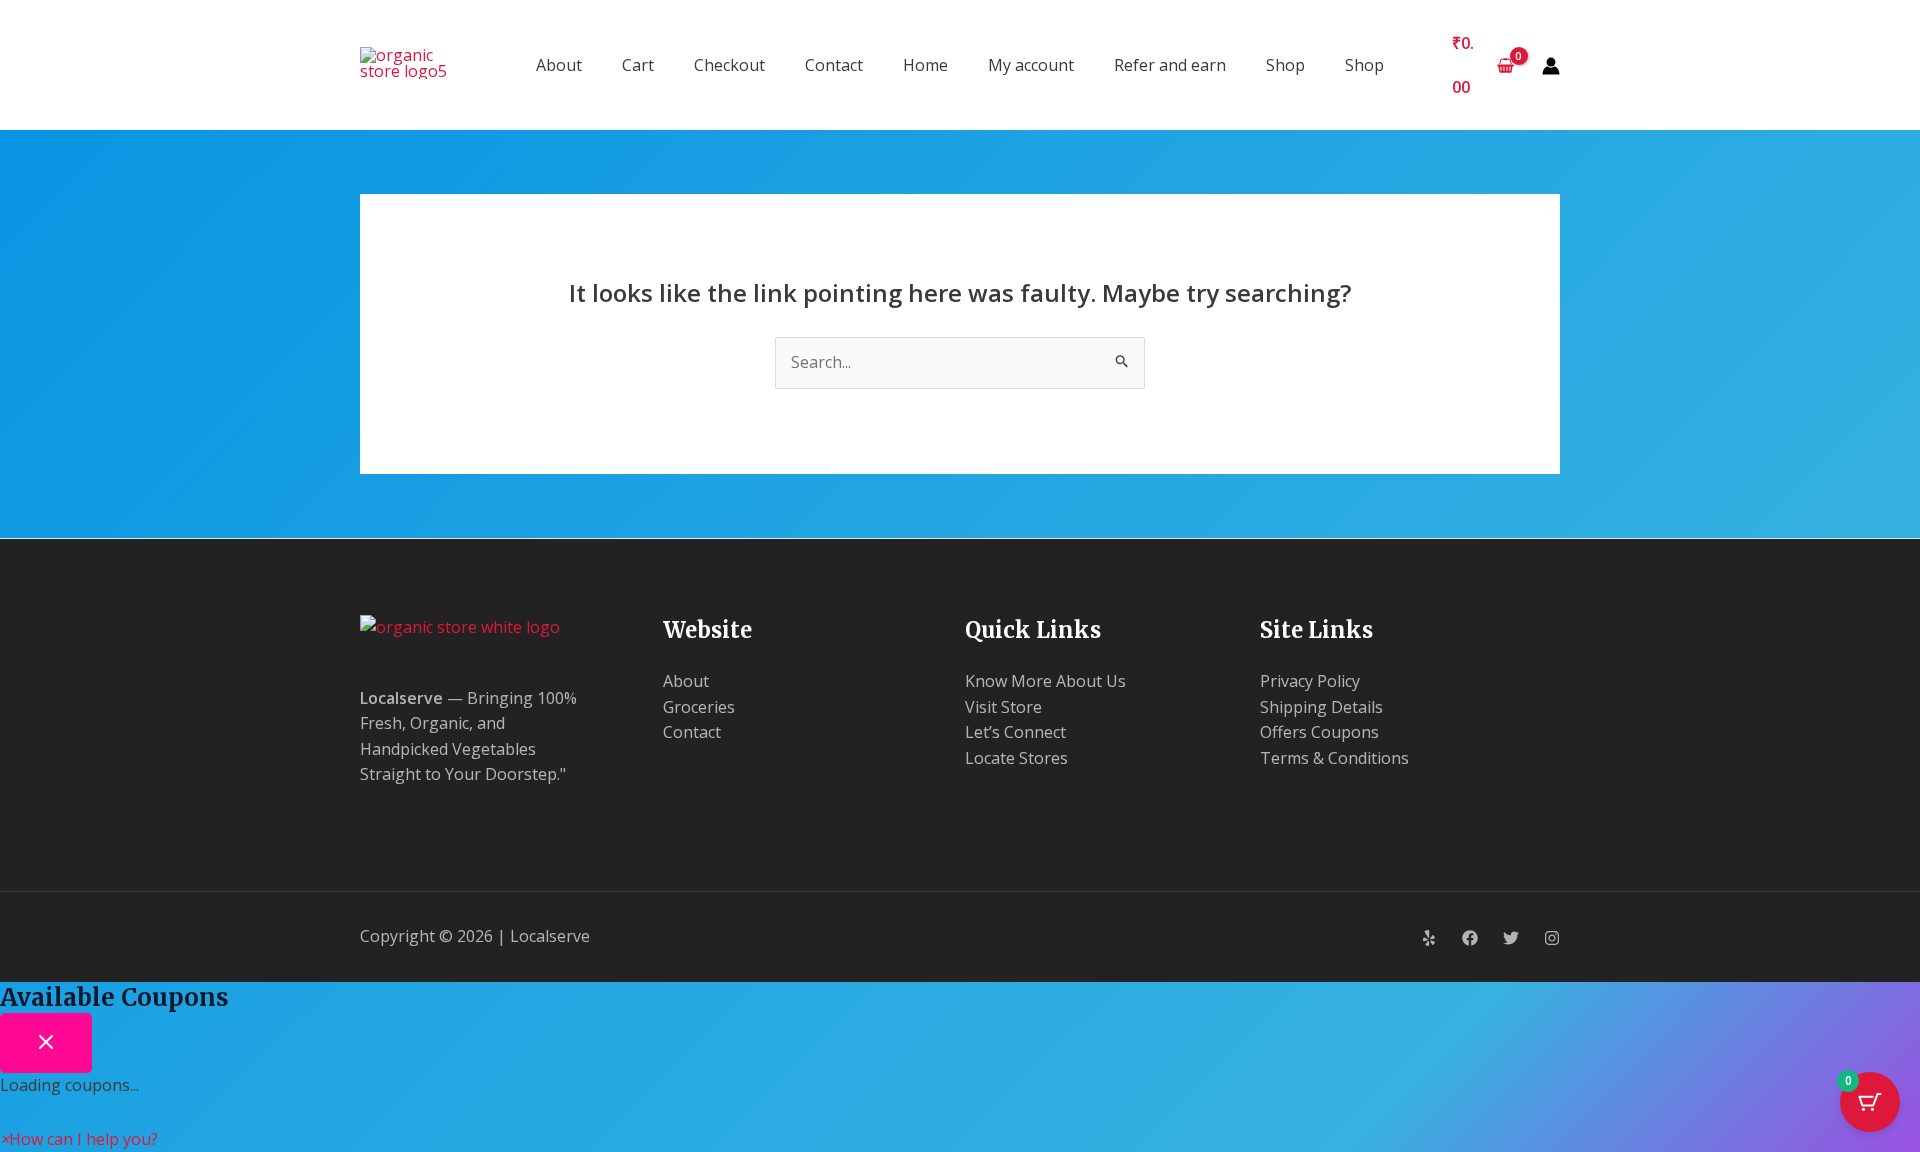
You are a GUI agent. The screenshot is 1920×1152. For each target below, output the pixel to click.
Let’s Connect (1015, 732)
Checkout (729, 65)
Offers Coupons (1319, 732)
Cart (638, 65)
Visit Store (1003, 707)
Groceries (699, 707)
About (559, 65)
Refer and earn (1170, 65)
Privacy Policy (1310, 681)
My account (1031, 65)
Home (925, 65)
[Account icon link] (1551, 66)
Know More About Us (1045, 681)
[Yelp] (1429, 938)
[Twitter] (1511, 938)
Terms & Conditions (1334, 758)
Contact (834, 65)
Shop (1285, 65)
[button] (79, 1139)
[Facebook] (1470, 938)
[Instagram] (1552, 938)
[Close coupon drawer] (46, 1043)
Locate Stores (1016, 758)
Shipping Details (1321, 707)
